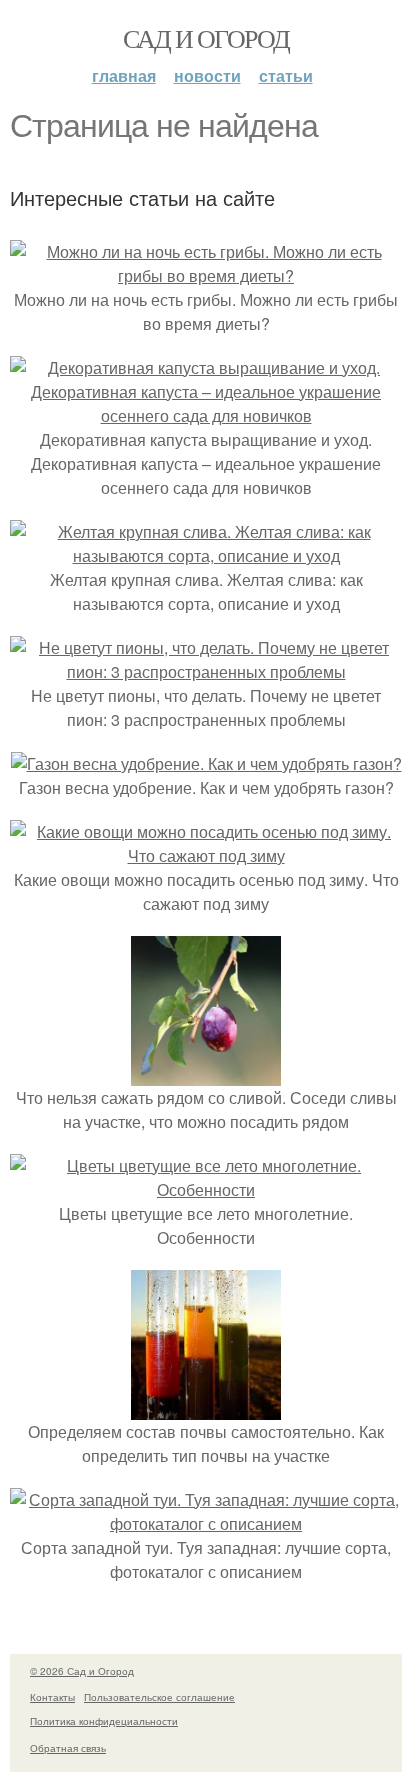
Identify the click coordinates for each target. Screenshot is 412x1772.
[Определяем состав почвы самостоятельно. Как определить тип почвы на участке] (206, 1407)
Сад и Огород (206, 38)
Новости (207, 75)
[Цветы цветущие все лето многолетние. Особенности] (206, 1189)
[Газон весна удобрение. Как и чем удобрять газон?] (206, 763)
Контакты (52, 1697)
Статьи (286, 75)
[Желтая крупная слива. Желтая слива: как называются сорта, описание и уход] (206, 555)
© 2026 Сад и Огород (82, 1671)
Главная (124, 75)
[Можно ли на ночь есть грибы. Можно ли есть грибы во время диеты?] (206, 275)
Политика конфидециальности (104, 1721)
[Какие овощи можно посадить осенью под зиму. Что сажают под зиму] (206, 855)
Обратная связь (68, 1748)
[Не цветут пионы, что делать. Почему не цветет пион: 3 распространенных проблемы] (206, 671)
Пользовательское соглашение (159, 1697)
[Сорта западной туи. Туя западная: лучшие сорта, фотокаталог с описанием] (206, 1523)
